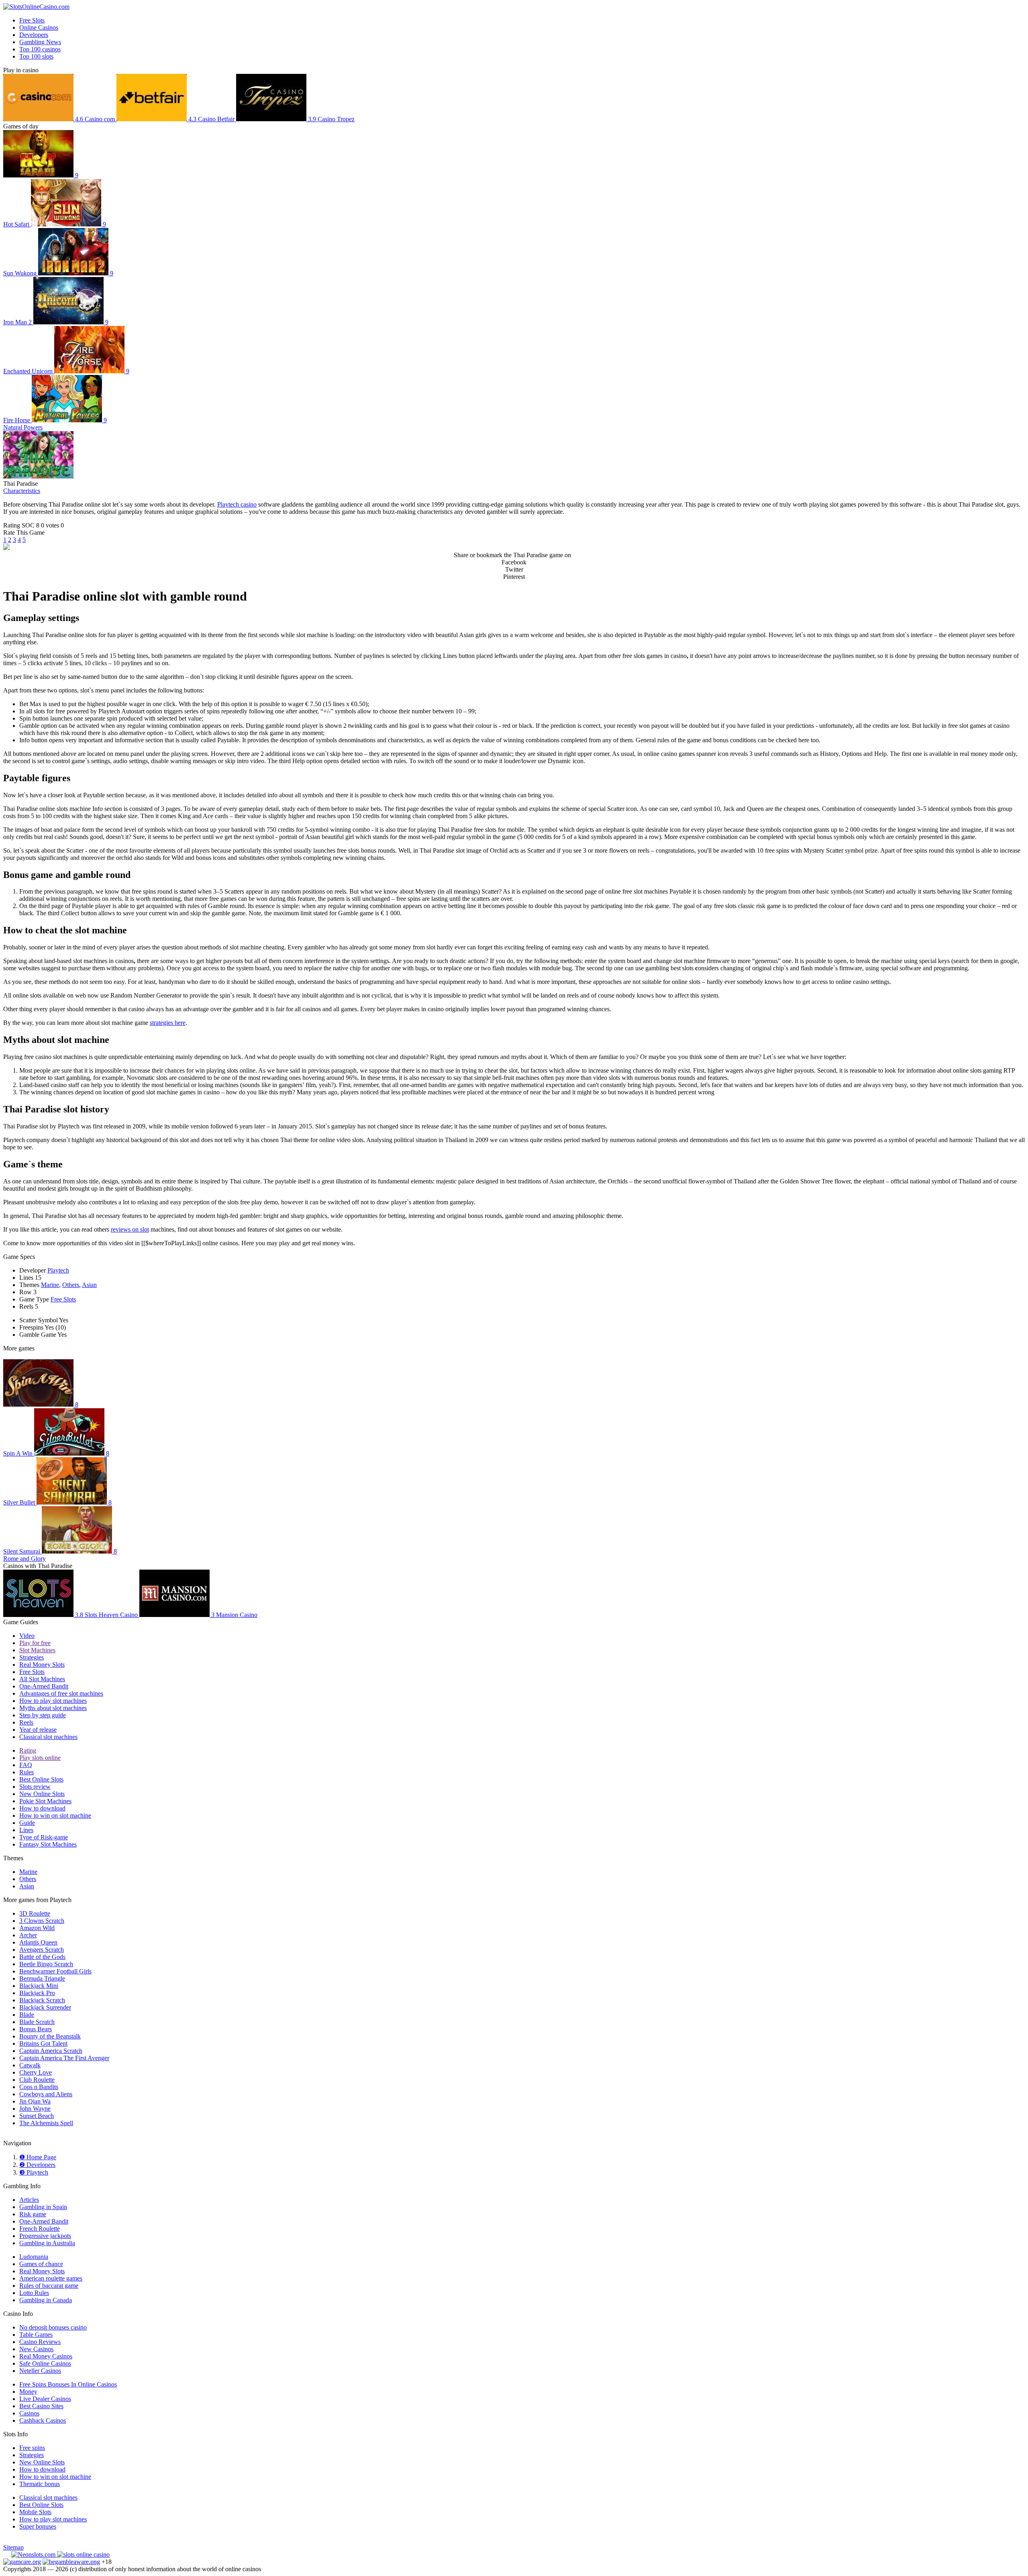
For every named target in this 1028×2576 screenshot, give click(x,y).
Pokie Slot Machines (45, 1801)
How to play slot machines (53, 1701)
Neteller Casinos (40, 2371)
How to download (42, 1808)
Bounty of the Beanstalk (50, 2036)
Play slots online (40, 1758)
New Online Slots (42, 1794)
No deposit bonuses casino (53, 2327)
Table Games (36, 2335)
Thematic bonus (40, 2484)
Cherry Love (36, 2072)
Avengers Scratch (42, 1950)
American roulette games (51, 2278)
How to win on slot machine (55, 1815)
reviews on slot (130, 1229)
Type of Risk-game (44, 1837)
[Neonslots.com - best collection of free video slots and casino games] (34, 2555)
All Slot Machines (42, 1679)
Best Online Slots (41, 1779)
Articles (29, 2200)
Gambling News (40, 42)
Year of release (38, 1730)
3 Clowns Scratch (42, 1921)
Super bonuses (38, 2526)
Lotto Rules (34, 2293)
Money (28, 2392)
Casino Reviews (40, 2342)
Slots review (35, 1787)
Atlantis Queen (38, 1942)
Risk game (33, 2214)
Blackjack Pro (37, 1993)
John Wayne (35, 2109)
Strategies (32, 1657)
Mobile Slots (35, 2512)
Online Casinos (39, 27)
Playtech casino (237, 504)
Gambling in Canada (46, 2300)
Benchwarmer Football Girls (55, 1971)
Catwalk (30, 2065)
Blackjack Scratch (42, 2000)
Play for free (35, 1643)
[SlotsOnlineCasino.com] (36, 7)
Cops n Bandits (39, 2087)
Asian (89, 1285)
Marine (50, 1285)
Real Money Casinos (46, 2356)
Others (71, 1285)
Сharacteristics (22, 491)
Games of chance (41, 2264)
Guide (27, 1823)
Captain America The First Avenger (64, 2058)
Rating (28, 1750)
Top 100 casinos (40, 49)
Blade (27, 2015)
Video (27, 1636)
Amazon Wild (37, 1928)
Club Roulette (37, 2080)
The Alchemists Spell (46, 2123)
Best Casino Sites (41, 2406)
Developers (34, 35)
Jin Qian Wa (35, 2101)
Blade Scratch (37, 2022)
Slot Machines (37, 1650)
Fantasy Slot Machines (48, 1844)
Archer (28, 1935)
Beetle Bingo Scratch (46, 1964)
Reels (26, 1722)
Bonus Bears (36, 2029)
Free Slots (32, 20)
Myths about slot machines (53, 1708)
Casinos (29, 2413)
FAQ (26, 1765)
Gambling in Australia (47, 2243)
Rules (27, 1772)
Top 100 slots (36, 56)
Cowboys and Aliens (46, 2094)
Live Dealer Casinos (45, 2399)
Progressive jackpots (45, 2236)
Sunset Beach (37, 2116)
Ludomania (34, 2257)
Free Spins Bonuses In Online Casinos (68, 2384)
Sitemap (13, 2547)
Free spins (32, 2448)
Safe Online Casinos (45, 2363)
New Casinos (36, 2349)
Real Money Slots (42, 1665)
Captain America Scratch (51, 2051)
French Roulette (40, 2229)
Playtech (58, 1270)
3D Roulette (35, 1913)
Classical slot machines (48, 1737)
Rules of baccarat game (49, 2286)
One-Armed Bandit (44, 1686)
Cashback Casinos (43, 2420)
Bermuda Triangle (42, 1978)
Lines (26, 1830)
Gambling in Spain (43, 2207)
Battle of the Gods (42, 1957)
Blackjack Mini (39, 1986)
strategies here (168, 1023)
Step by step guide (43, 1715)
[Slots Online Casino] (83, 2555)
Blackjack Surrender (45, 2007)
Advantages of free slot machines (61, 1693)
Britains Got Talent (43, 2043)
